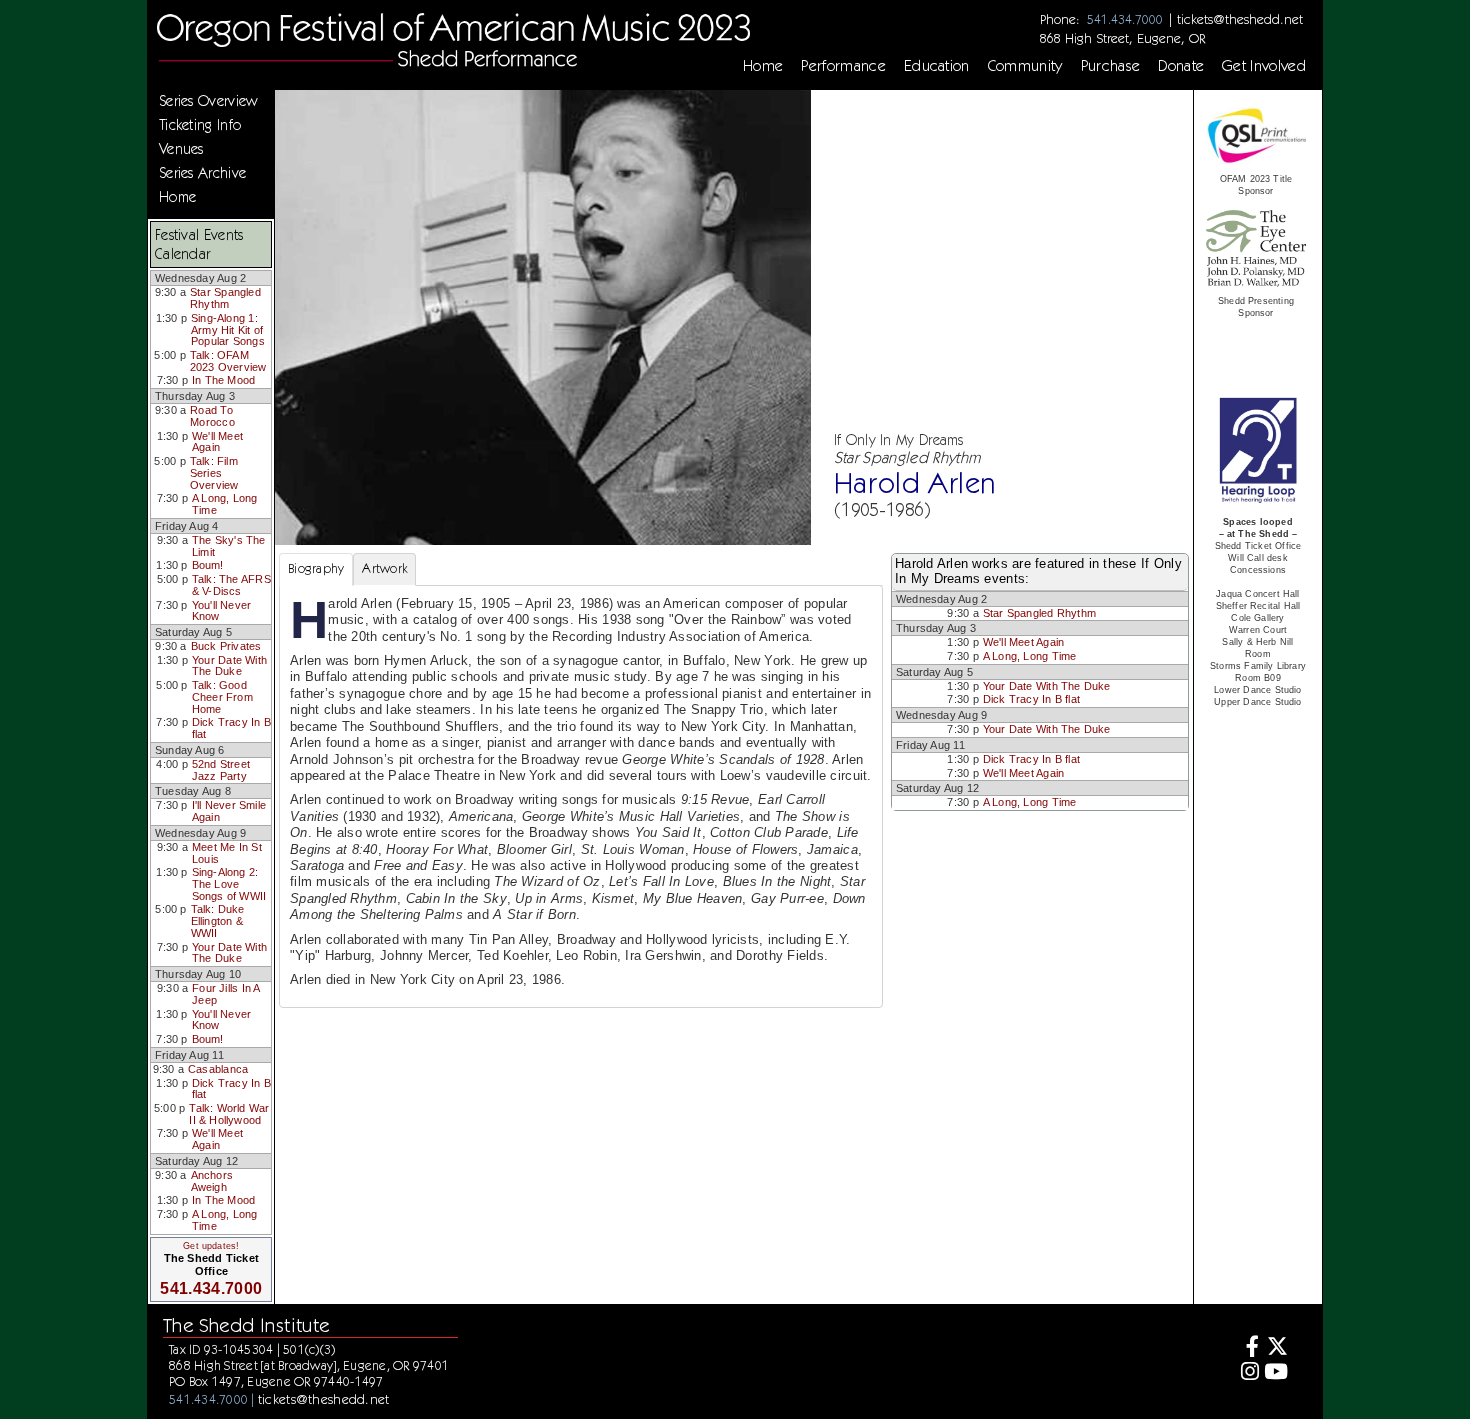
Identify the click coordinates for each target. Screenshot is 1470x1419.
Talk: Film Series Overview (214, 472)
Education (937, 66)
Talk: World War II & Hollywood (229, 1114)
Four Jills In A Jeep (225, 994)
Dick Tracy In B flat (231, 728)
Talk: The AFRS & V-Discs (231, 585)
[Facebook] (1247, 1348)
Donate (1181, 66)
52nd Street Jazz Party (221, 770)
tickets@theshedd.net (1240, 19)
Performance (843, 66)
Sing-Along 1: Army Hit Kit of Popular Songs (228, 329)
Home (763, 66)
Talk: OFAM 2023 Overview (228, 361)
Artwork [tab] (384, 568)
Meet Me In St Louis (227, 853)
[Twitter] (1276, 1348)
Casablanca (218, 1069)
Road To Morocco (212, 416)
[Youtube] (1276, 1373)
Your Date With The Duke (229, 666)
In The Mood (223, 380)
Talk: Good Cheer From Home (222, 696)
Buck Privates (226, 646)
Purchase (1111, 66)
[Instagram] (1247, 1373)
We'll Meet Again (217, 442)
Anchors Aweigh (212, 1181)
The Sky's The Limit (229, 546)
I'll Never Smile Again (229, 811)
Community (1025, 66)
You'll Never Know (222, 611)
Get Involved (1264, 66)
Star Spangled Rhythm (225, 298)
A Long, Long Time (225, 504)
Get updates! (211, 1246)
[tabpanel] (581, 796)
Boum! (208, 565)
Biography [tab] (316, 568)
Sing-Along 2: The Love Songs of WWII (229, 883)
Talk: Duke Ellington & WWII (218, 920)
